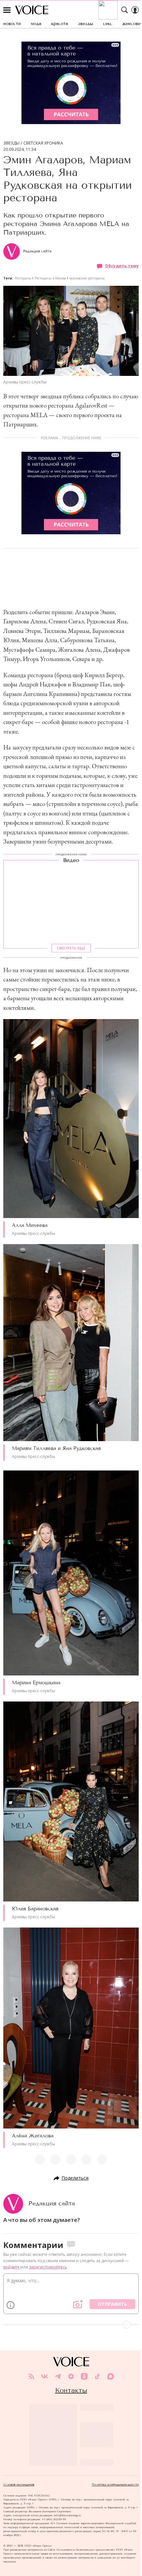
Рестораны (23, 278)
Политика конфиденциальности (115, 2485)
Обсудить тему (122, 266)
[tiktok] (97, 2376)
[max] (111, 2376)
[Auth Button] (135, 10)
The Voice (32, 10)
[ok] (84, 2376)
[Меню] (7, 10)
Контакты (71, 2390)
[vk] (45, 2376)
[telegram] (58, 2376)
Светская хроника (43, 143)
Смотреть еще (71, 948)
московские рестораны (87, 278)
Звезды (11, 143)
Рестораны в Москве (50, 278)
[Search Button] (124, 10)
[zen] (71, 2376)
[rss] (31, 2376)
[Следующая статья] (71, 2325)
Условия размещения (19, 2485)
